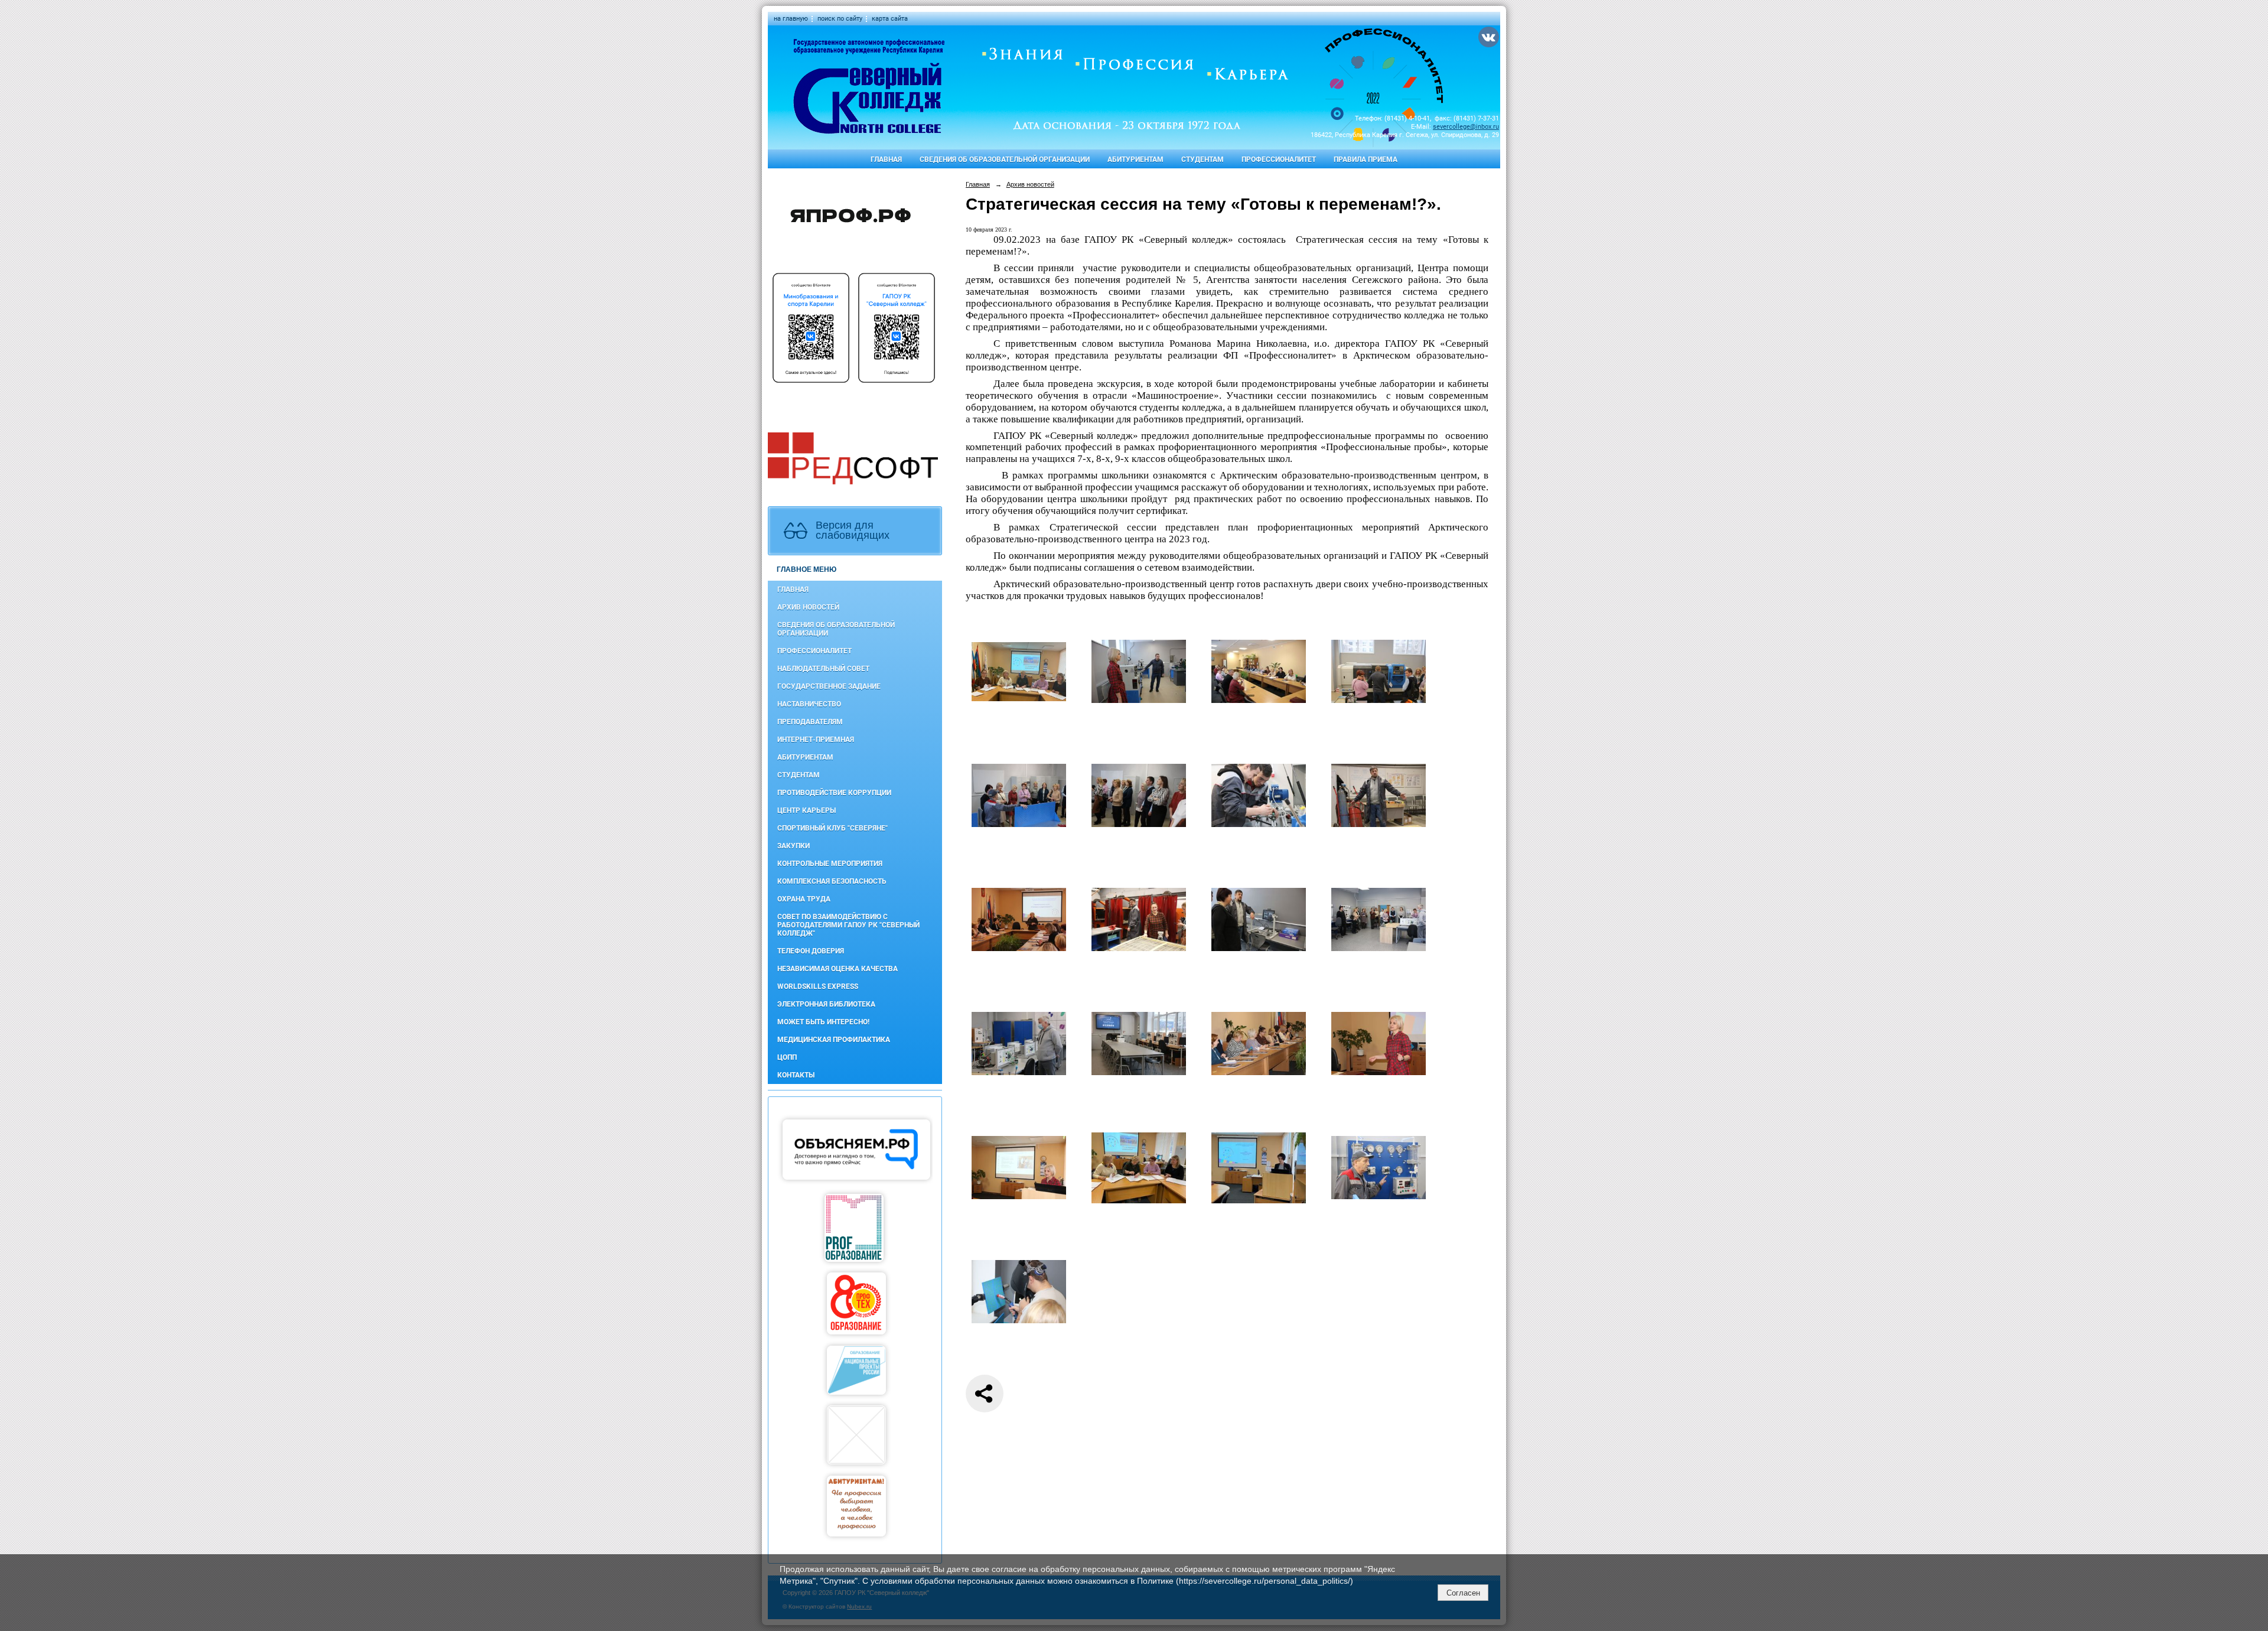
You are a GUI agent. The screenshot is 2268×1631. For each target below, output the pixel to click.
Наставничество (809, 704)
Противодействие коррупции (834, 793)
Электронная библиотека (826, 1004)
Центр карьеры (806, 810)
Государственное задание (829, 686)
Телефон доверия (811, 951)
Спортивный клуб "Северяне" (832, 828)
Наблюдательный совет (823, 669)
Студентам (1203, 159)
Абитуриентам (1135, 159)
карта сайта (890, 19)
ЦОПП (787, 1057)
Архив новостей (808, 607)
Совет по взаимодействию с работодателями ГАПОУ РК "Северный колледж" (848, 925)
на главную (791, 19)
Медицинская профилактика (834, 1040)
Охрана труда (804, 899)
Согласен (1463, 1593)
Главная (886, 159)
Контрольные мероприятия (830, 864)
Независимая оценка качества (838, 969)
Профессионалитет (1279, 159)
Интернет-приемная (816, 740)
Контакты (796, 1075)
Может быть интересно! (823, 1022)
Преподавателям (810, 722)
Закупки (794, 846)
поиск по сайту (840, 19)
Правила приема (1366, 159)
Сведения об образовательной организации (1005, 159)
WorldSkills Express (818, 987)
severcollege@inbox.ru (1466, 127)
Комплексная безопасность (832, 881)
